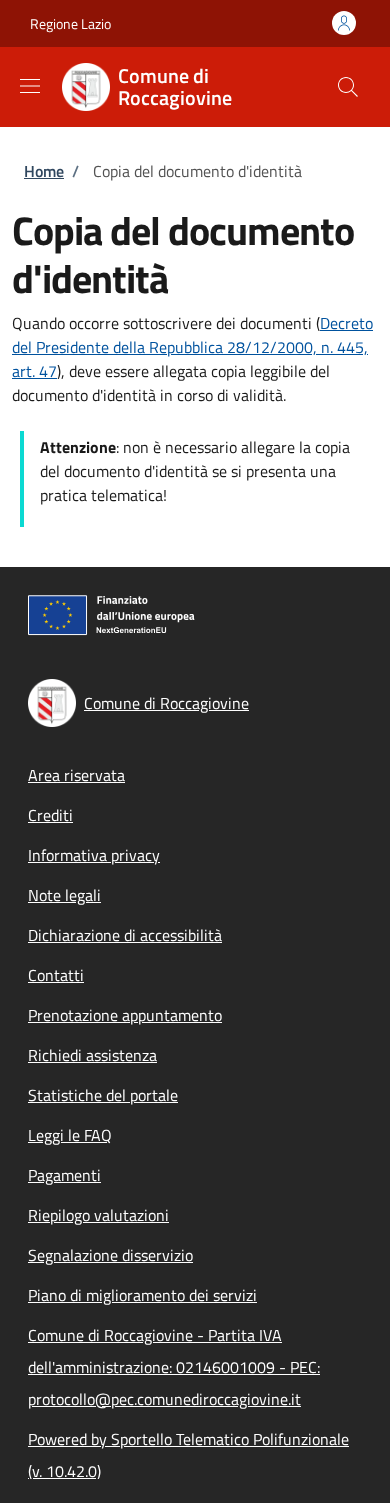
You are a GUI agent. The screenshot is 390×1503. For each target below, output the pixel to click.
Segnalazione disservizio (110, 1255)
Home (44, 171)
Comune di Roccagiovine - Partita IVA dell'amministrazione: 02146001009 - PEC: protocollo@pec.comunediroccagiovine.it (174, 1367)
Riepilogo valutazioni (98, 1215)
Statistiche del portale (103, 1095)
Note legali (64, 895)
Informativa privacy (94, 855)
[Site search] (348, 87)
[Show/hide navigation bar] (30, 86)
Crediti (50, 815)
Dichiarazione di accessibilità (125, 935)
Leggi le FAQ (70, 1135)
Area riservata (76, 775)
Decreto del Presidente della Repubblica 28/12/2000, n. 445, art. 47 (192, 347)
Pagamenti (64, 1175)
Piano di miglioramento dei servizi (142, 1295)
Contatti (56, 975)
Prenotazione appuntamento (125, 1015)
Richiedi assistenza (92, 1055)
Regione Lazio (70, 23)
